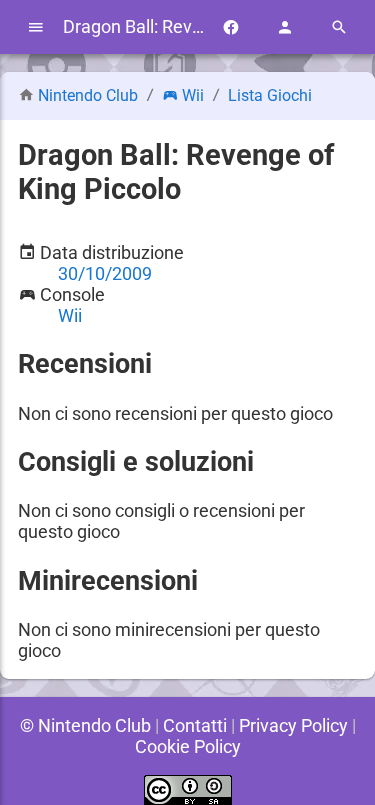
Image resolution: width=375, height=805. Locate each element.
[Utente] (285, 27)
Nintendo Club (88, 95)
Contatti (195, 725)
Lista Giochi (270, 95)
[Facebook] (231, 27)
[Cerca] (339, 27)
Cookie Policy (188, 746)
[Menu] (36, 27)
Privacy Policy (293, 725)
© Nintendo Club (85, 725)
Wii (193, 95)
